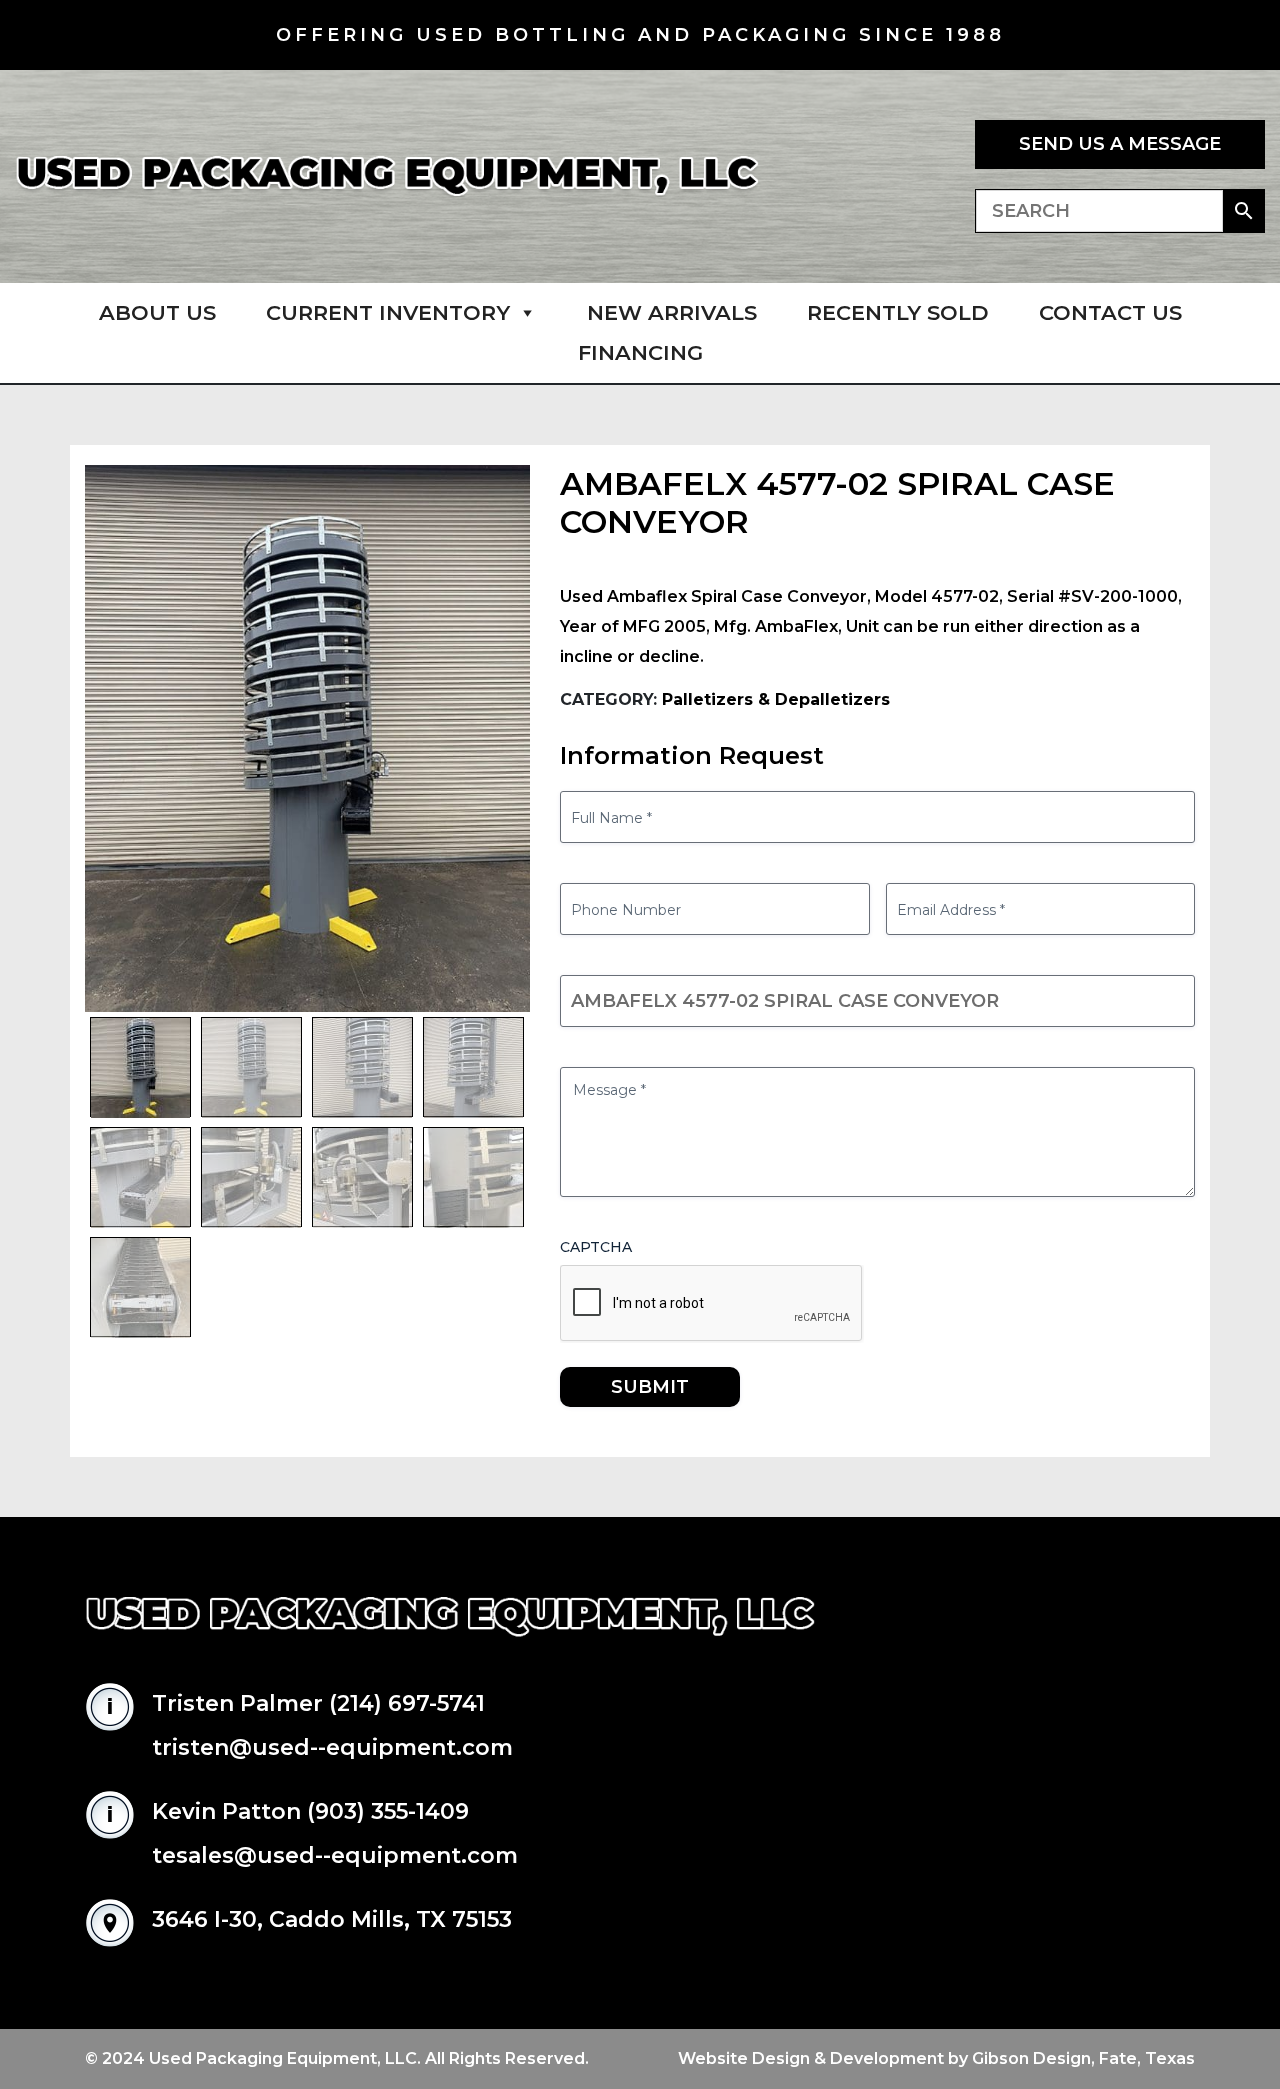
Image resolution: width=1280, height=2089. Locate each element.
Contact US (1110, 312)
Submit (650, 1387)
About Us (157, 312)
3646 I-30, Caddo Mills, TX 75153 (332, 1919)
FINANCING (640, 352)
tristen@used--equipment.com (332, 1747)
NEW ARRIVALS (672, 312)
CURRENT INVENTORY (388, 312)
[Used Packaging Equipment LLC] (387, 176)
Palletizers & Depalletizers (776, 699)
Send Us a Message (1120, 144)
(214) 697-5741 (407, 1703)
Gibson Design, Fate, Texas (1083, 2058)
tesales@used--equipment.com (335, 1855)
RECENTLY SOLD (898, 312)
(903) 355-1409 (388, 1811)
